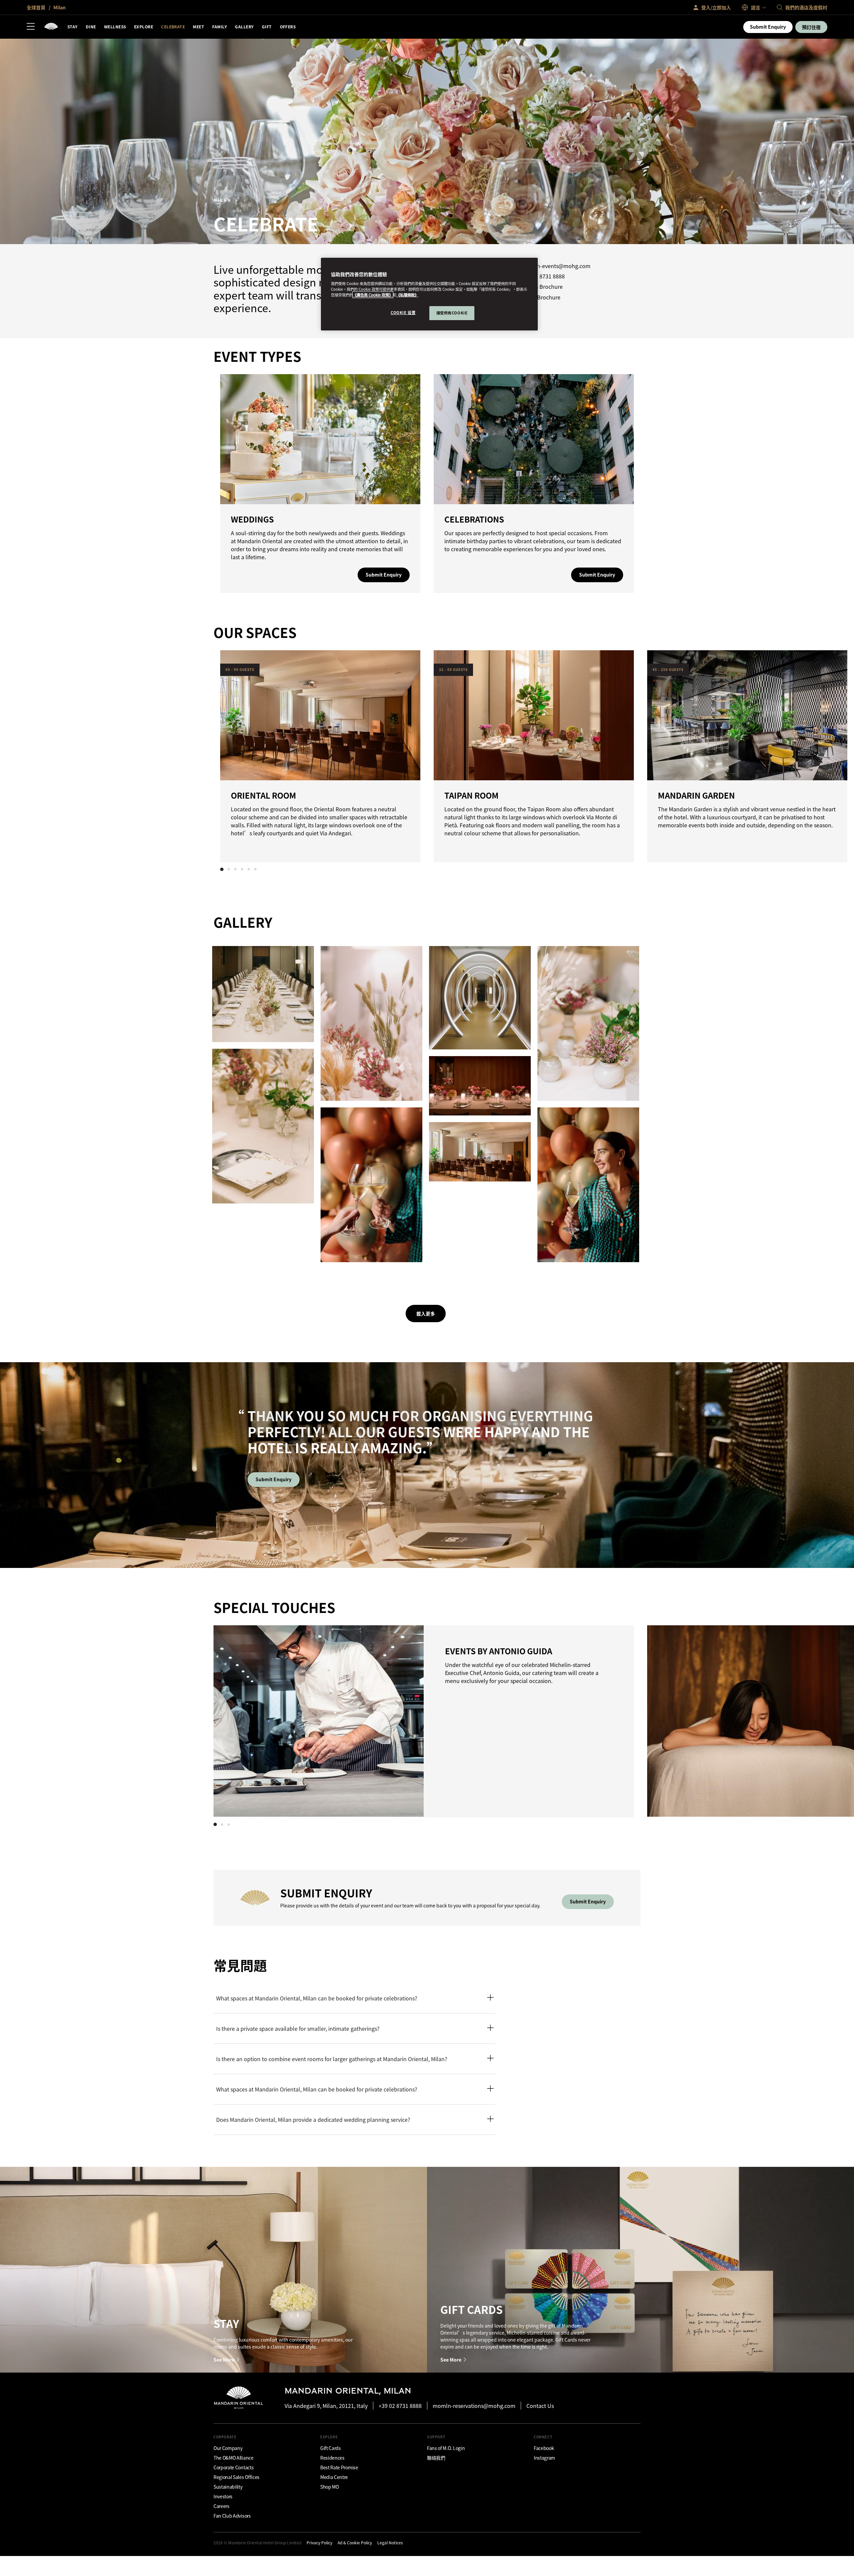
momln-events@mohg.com (556, 266)
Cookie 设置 (403, 312)
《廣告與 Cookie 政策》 (373, 295)
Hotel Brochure (541, 297)
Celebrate (173, 27)
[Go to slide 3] (235, 869)
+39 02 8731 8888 (543, 276)
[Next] (620, 755)
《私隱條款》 (407, 295)
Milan (59, 7)
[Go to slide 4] (242, 869)
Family (220, 27)
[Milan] (51, 27)
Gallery (244, 27)
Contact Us (540, 2406)
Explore (144, 27)
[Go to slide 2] (229, 869)
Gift (267, 27)
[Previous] (234, 755)
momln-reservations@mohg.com (474, 2406)
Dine (91, 27)
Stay (73, 27)
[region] (429, 294)
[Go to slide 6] (255, 869)
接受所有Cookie (452, 313)
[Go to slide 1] (222, 869)
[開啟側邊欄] (31, 27)
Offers (288, 27)
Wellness (115, 27)
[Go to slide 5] (249, 869)
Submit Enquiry (768, 27)
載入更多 (426, 1314)
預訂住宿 (811, 27)
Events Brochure (542, 287)
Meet (198, 27)
